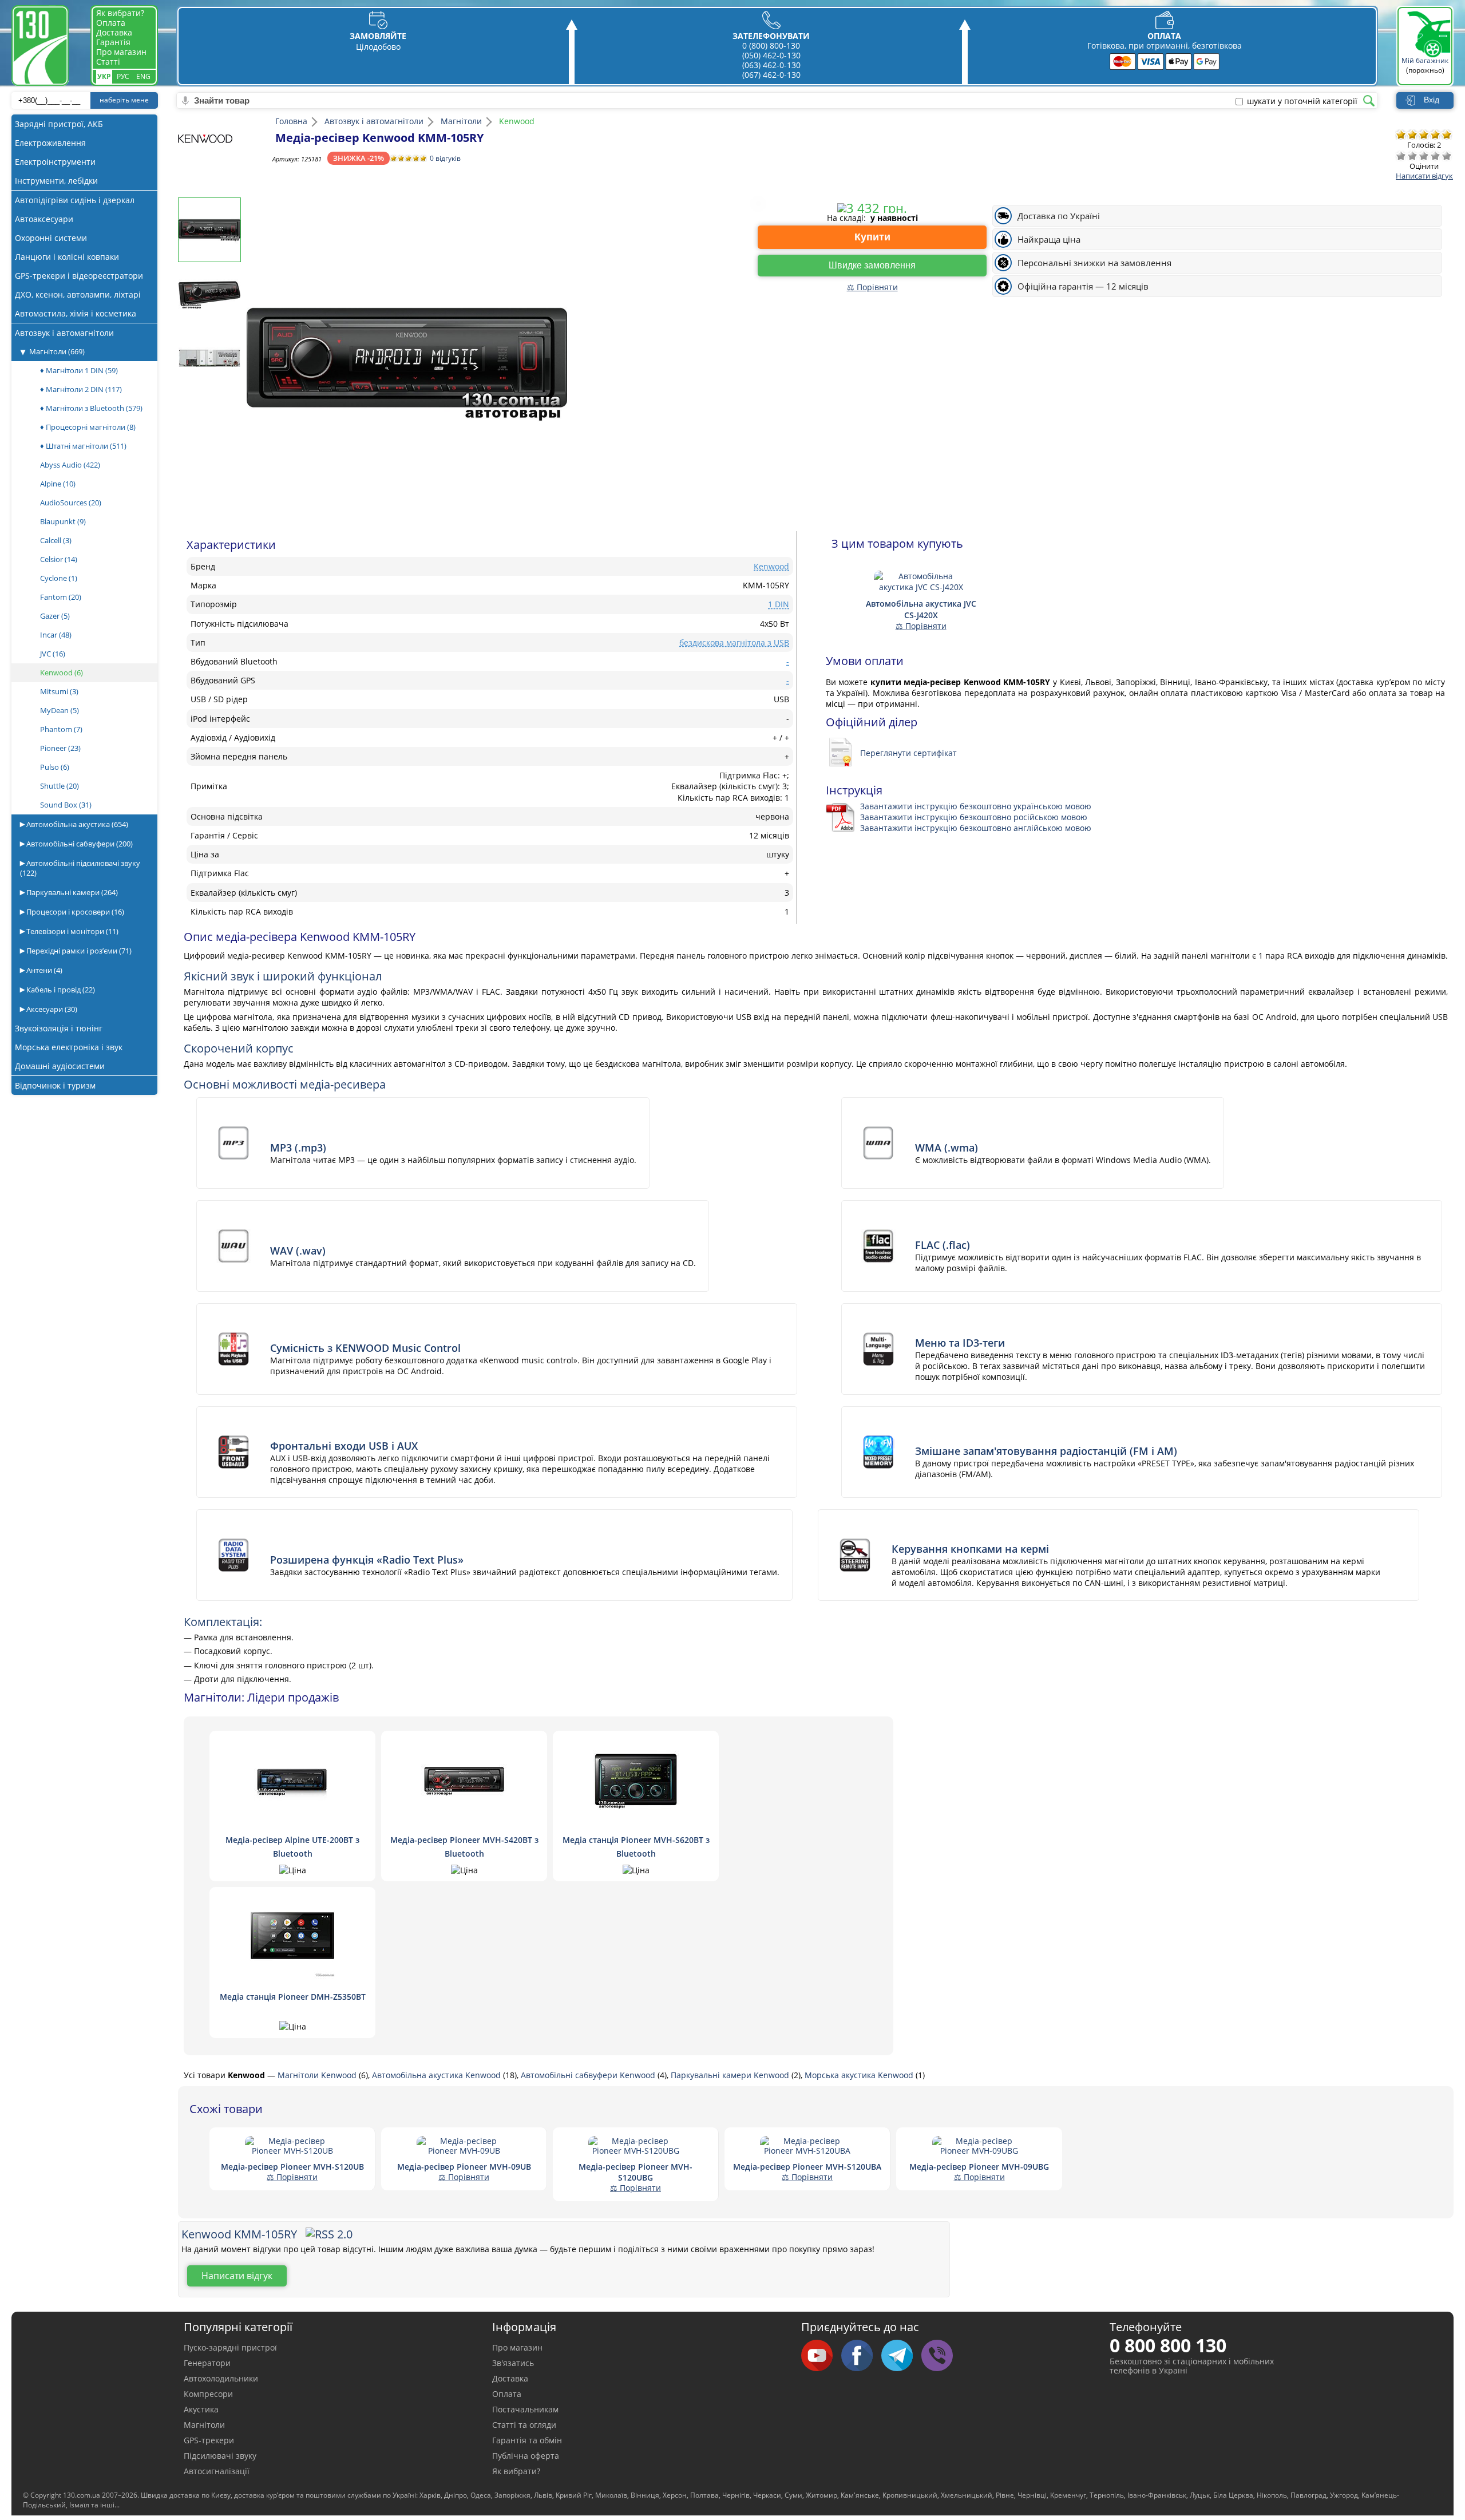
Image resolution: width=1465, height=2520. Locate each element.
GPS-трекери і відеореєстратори (79, 276)
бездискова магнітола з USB (734, 642)
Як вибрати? (120, 13)
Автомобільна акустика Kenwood (437, 2075)
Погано (1412, 156)
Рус (123, 76)
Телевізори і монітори (72, 931)
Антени (43, 970)
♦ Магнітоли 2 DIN (81, 389)
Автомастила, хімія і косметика (76, 313)
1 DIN (779, 604)
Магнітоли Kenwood (318, 2075)
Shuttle (60, 786)
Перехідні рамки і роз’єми (78, 951)
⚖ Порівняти (872, 287)
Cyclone (59, 578)
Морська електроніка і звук (69, 1047)
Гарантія (113, 42)
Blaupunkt (63, 521)
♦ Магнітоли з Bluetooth (91, 408)
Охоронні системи (51, 238)
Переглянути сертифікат (908, 753)
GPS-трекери (209, 2440)
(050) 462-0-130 (771, 55)
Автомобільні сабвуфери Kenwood (589, 2075)
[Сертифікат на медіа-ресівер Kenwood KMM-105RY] (843, 753)
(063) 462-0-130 (771, 65)
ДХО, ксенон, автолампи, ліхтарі (78, 294)
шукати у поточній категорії (1302, 101)
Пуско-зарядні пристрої (230, 2347)
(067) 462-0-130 (771, 75)
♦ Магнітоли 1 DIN (79, 370)
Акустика (201, 2409)
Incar (56, 635)
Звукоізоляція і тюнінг (59, 1028)
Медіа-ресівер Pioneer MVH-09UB (464, 2167)
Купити (872, 237)
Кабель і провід (60, 990)
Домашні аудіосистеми (60, 1066)
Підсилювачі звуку (220, 2456)
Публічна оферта (526, 2456)
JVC (53, 654)
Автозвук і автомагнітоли (64, 333)
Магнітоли (57, 351)
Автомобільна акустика (76, 824)
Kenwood (62, 672)
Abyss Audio (70, 465)
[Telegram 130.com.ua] (901, 2356)
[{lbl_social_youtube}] (821, 2356)
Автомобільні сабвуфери (79, 844)
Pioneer (60, 748)
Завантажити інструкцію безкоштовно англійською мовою (976, 828)
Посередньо (1424, 156)
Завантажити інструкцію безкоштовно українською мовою (976, 806)
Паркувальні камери (71, 892)
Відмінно (1447, 156)
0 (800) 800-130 (771, 46)
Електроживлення (50, 143)
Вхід (1432, 100)
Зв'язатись (513, 2363)
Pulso (55, 767)
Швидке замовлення (872, 265)
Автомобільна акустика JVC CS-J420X (921, 609)
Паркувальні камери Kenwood (731, 2075)
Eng (143, 76)
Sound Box (66, 805)
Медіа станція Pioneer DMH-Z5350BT (293, 1997)
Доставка (114, 32)
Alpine (58, 484)
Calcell (56, 540)
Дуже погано (1401, 156)
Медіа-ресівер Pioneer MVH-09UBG (979, 2167)
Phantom (61, 729)
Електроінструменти (55, 162)
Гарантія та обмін (527, 2440)
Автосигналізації (217, 2471)
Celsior (59, 559)
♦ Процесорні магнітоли (88, 427)
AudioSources (71, 503)
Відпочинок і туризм (55, 1085)
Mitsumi (59, 691)
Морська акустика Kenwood (860, 2075)
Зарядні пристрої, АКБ (59, 124)
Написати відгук (1424, 176)
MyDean (60, 710)
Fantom (61, 597)
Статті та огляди (524, 2425)
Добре (1435, 156)
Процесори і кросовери (74, 912)
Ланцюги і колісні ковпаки (67, 257)
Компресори (208, 2394)
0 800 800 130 (1168, 2345)
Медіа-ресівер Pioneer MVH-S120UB (292, 2167)
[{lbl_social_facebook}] (861, 2356)
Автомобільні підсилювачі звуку (80, 868)
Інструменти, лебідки (56, 181)
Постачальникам (525, 2409)
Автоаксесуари (44, 219)
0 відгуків (445, 158)
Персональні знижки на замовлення (1094, 263)
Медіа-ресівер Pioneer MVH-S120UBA (807, 2167)
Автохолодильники (221, 2378)
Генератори (207, 2363)
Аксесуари (51, 1009)
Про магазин (121, 52)
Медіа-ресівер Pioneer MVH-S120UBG (636, 2172)
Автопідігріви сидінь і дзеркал (75, 200)
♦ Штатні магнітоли (83, 446)
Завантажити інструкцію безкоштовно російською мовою (974, 817)
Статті (108, 62)
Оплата (111, 23)
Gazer (55, 616)
